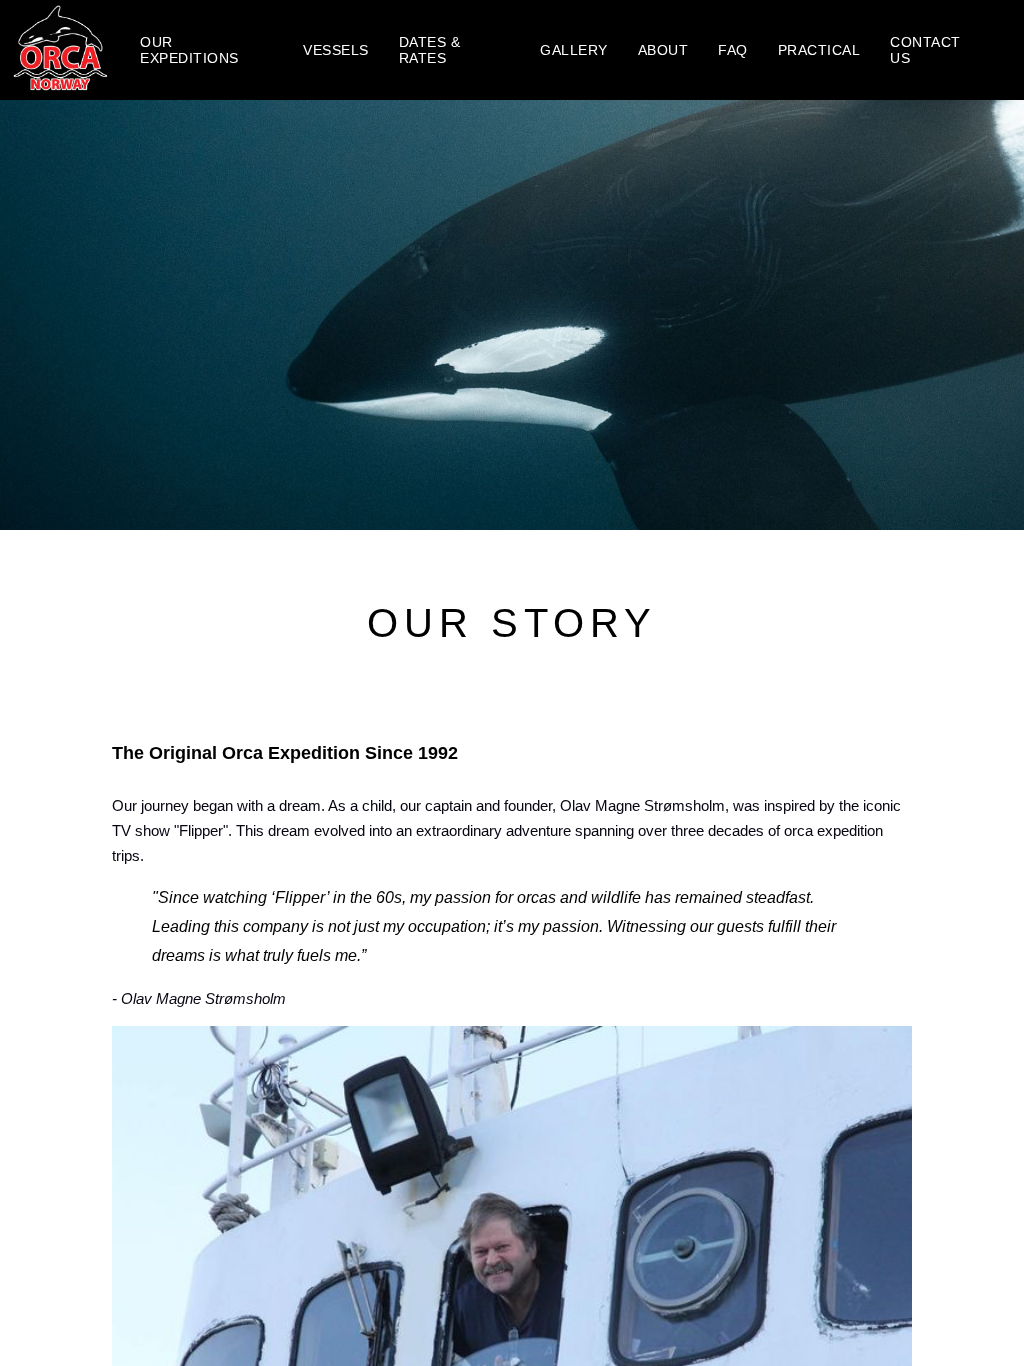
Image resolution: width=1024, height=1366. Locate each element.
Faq (733, 50)
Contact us (925, 50)
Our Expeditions (189, 50)
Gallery (574, 50)
